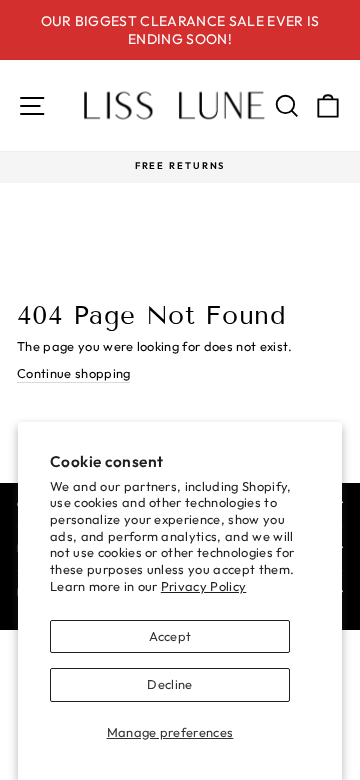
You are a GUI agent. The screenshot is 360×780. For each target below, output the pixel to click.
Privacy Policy (204, 586)
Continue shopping (73, 373)
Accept (170, 636)
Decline (169, 684)
